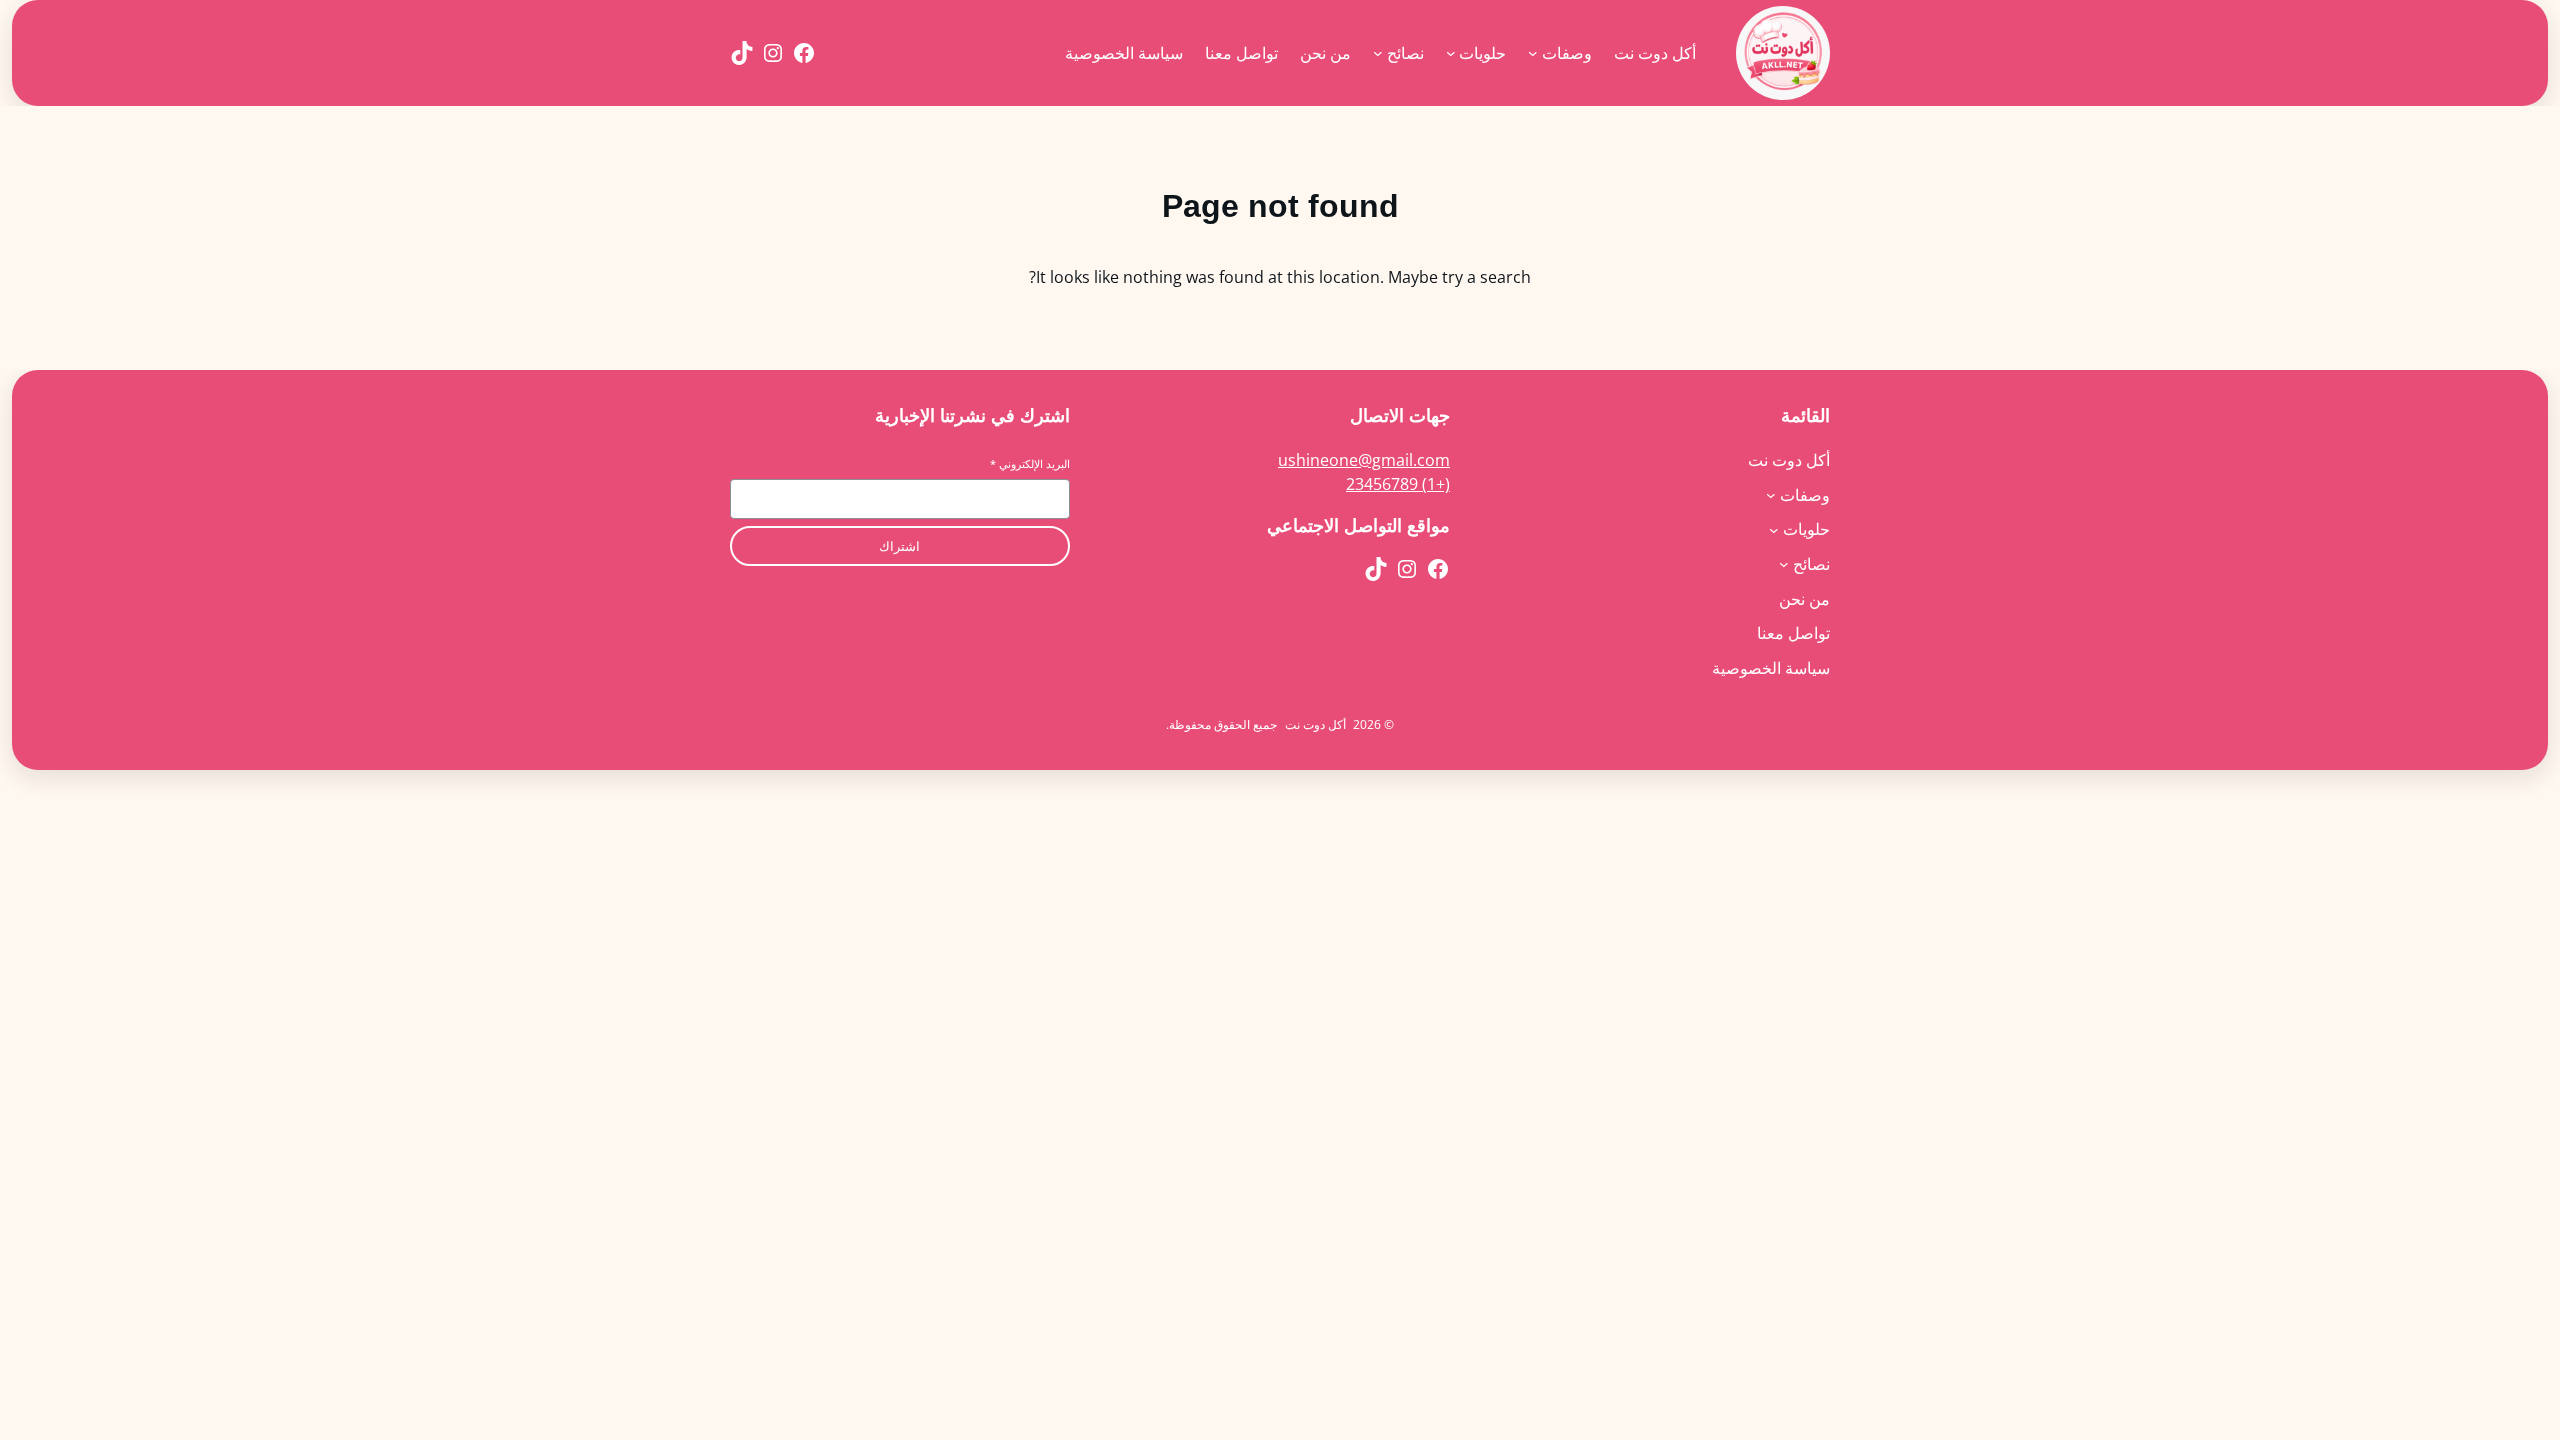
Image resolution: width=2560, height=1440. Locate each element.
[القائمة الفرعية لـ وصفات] (1533, 53)
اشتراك (899, 546)
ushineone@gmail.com (1364, 460)
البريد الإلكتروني (1030, 463)
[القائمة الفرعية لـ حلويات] (1451, 53)
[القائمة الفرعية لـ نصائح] (1378, 53)
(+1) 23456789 (1398, 484)
